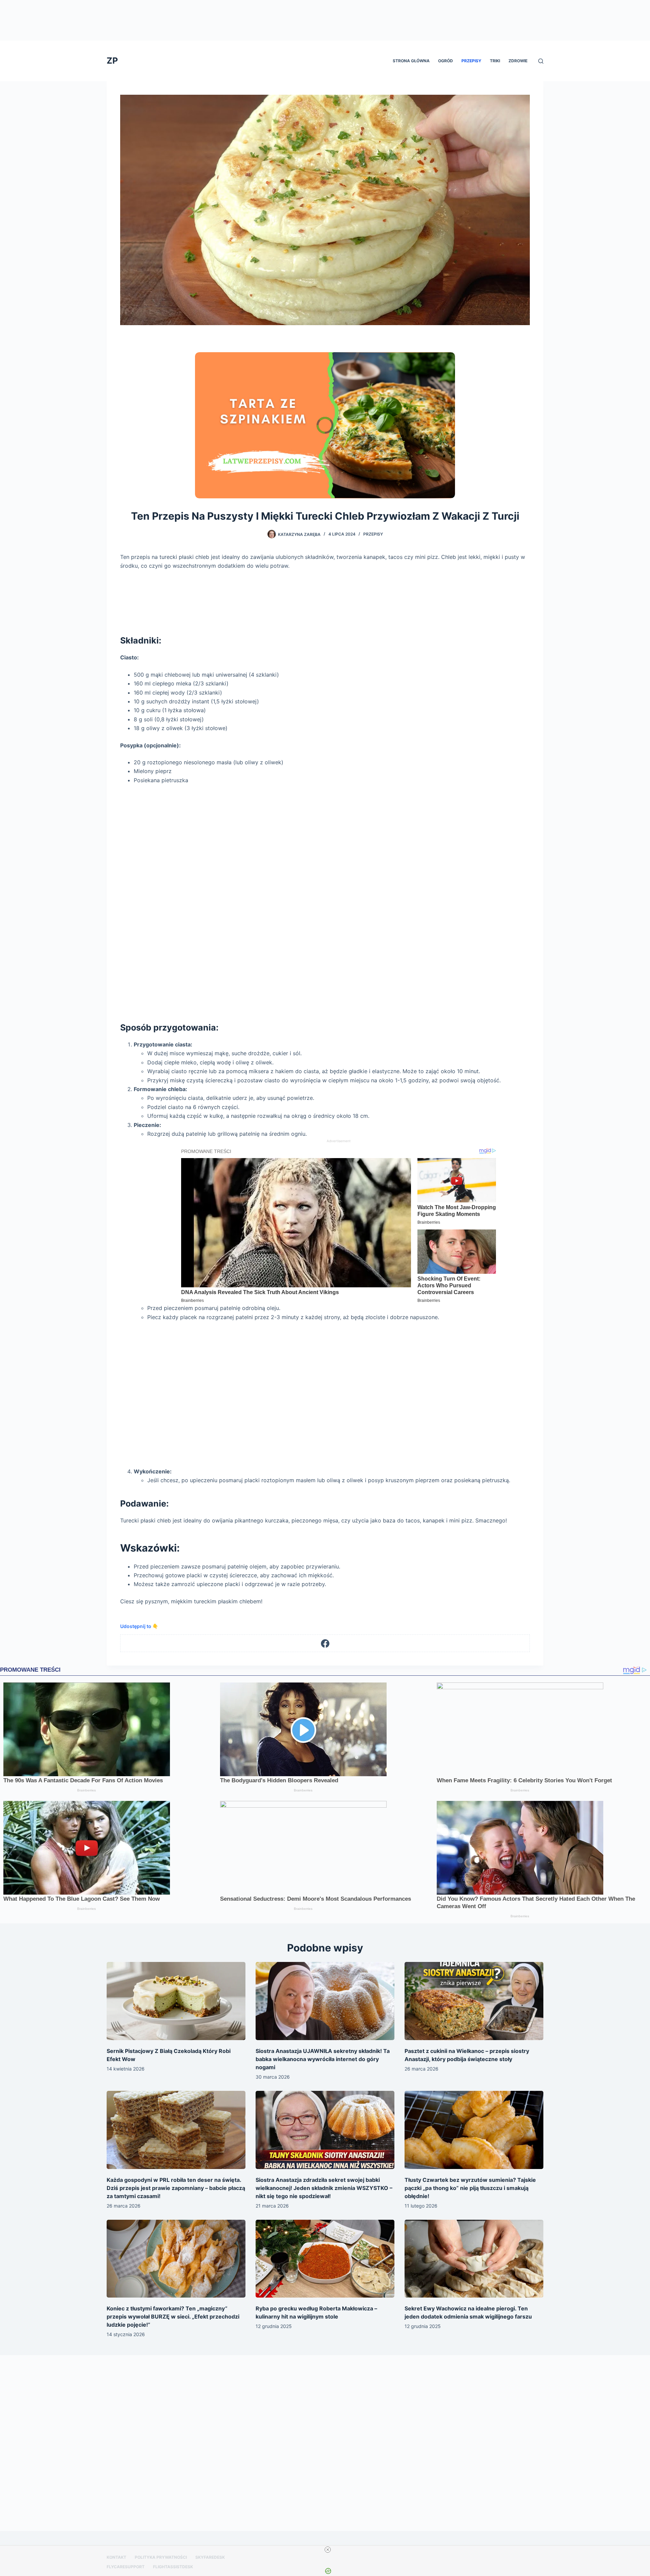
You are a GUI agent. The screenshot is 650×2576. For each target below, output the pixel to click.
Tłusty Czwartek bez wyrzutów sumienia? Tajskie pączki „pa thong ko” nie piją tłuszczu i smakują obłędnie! (470, 2188)
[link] (206, 363)
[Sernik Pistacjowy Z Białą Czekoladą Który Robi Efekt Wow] (176, 2001)
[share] (441, 360)
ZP (112, 61)
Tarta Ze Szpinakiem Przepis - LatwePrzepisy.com (286, 363)
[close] (328, 2550)
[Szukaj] (541, 61)
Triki (495, 61)
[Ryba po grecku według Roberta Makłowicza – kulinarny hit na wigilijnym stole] (325, 2259)
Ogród (446, 61)
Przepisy (471, 61)
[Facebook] (325, 1643)
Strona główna (411, 61)
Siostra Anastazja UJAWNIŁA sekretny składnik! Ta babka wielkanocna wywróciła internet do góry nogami (323, 2059)
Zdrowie (518, 61)
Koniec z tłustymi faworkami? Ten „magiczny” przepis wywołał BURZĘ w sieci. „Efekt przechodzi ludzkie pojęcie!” (173, 2317)
